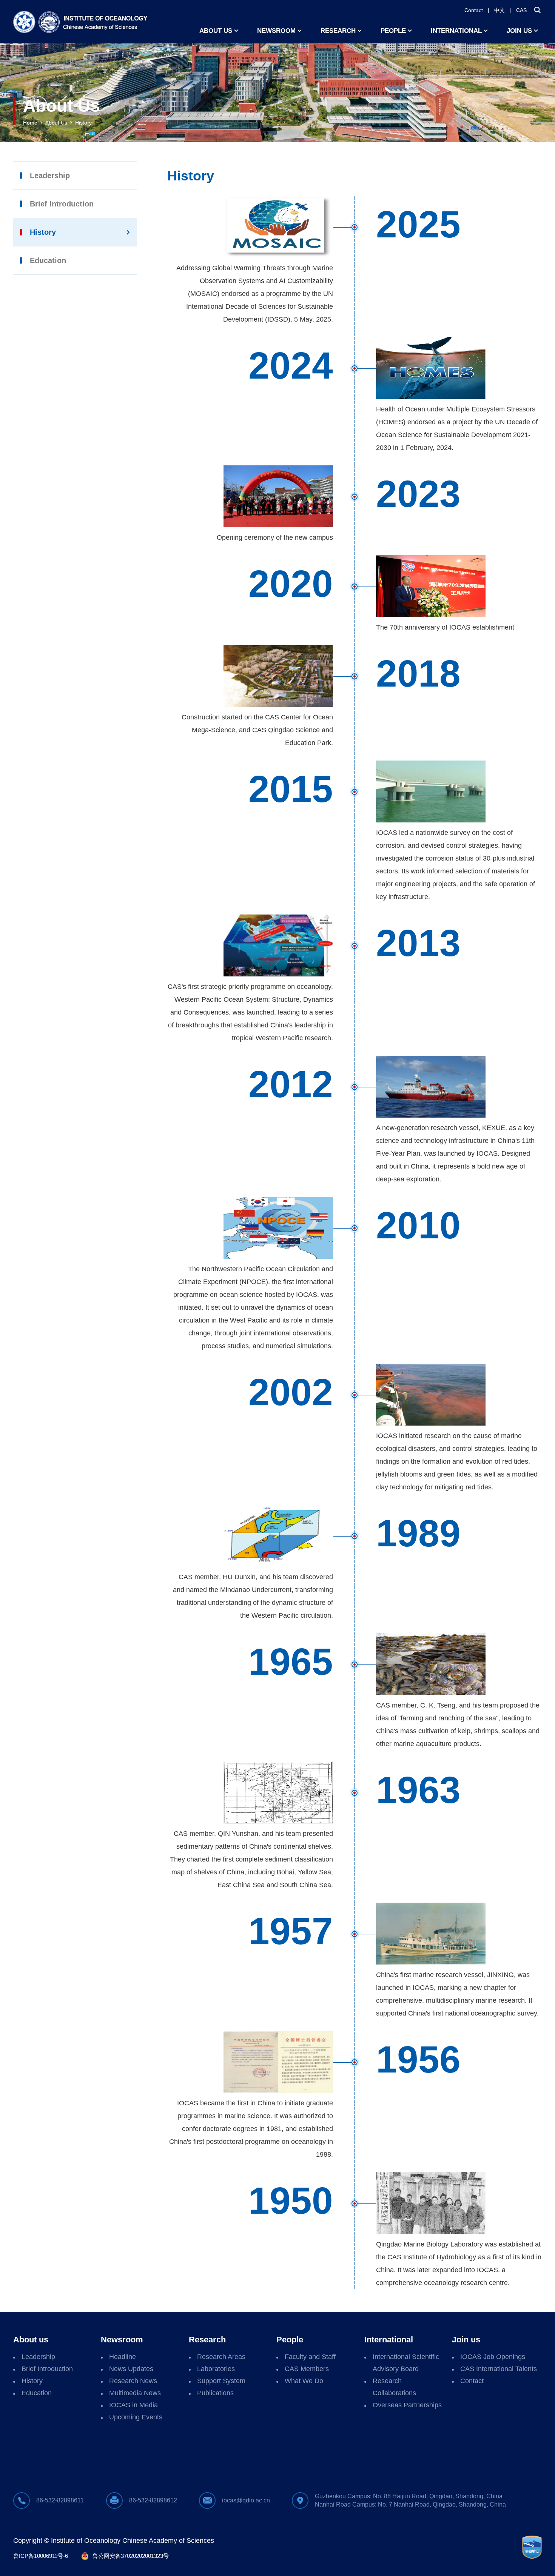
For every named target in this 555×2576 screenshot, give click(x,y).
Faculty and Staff (310, 2357)
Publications (215, 2393)
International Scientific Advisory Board (406, 2363)
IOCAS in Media (133, 2405)
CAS (521, 10)
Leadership (50, 176)
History (83, 123)
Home (30, 123)
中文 (499, 10)
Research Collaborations (394, 2387)
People (393, 31)
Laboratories (216, 2369)
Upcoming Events (136, 2417)
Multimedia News (135, 2393)
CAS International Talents (499, 2369)
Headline (123, 2357)
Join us (519, 31)
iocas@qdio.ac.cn (246, 2500)
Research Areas (221, 2357)
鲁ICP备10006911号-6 (41, 2556)
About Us (56, 123)
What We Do (304, 2381)
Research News (133, 2381)
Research (338, 31)
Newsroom (276, 31)
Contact (474, 10)
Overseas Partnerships (407, 2405)
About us (216, 31)
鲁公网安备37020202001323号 (131, 2556)
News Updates (131, 2369)
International (456, 31)
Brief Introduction (62, 204)
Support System (221, 2381)
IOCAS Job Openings (493, 2357)
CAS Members (307, 2369)
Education (48, 260)
